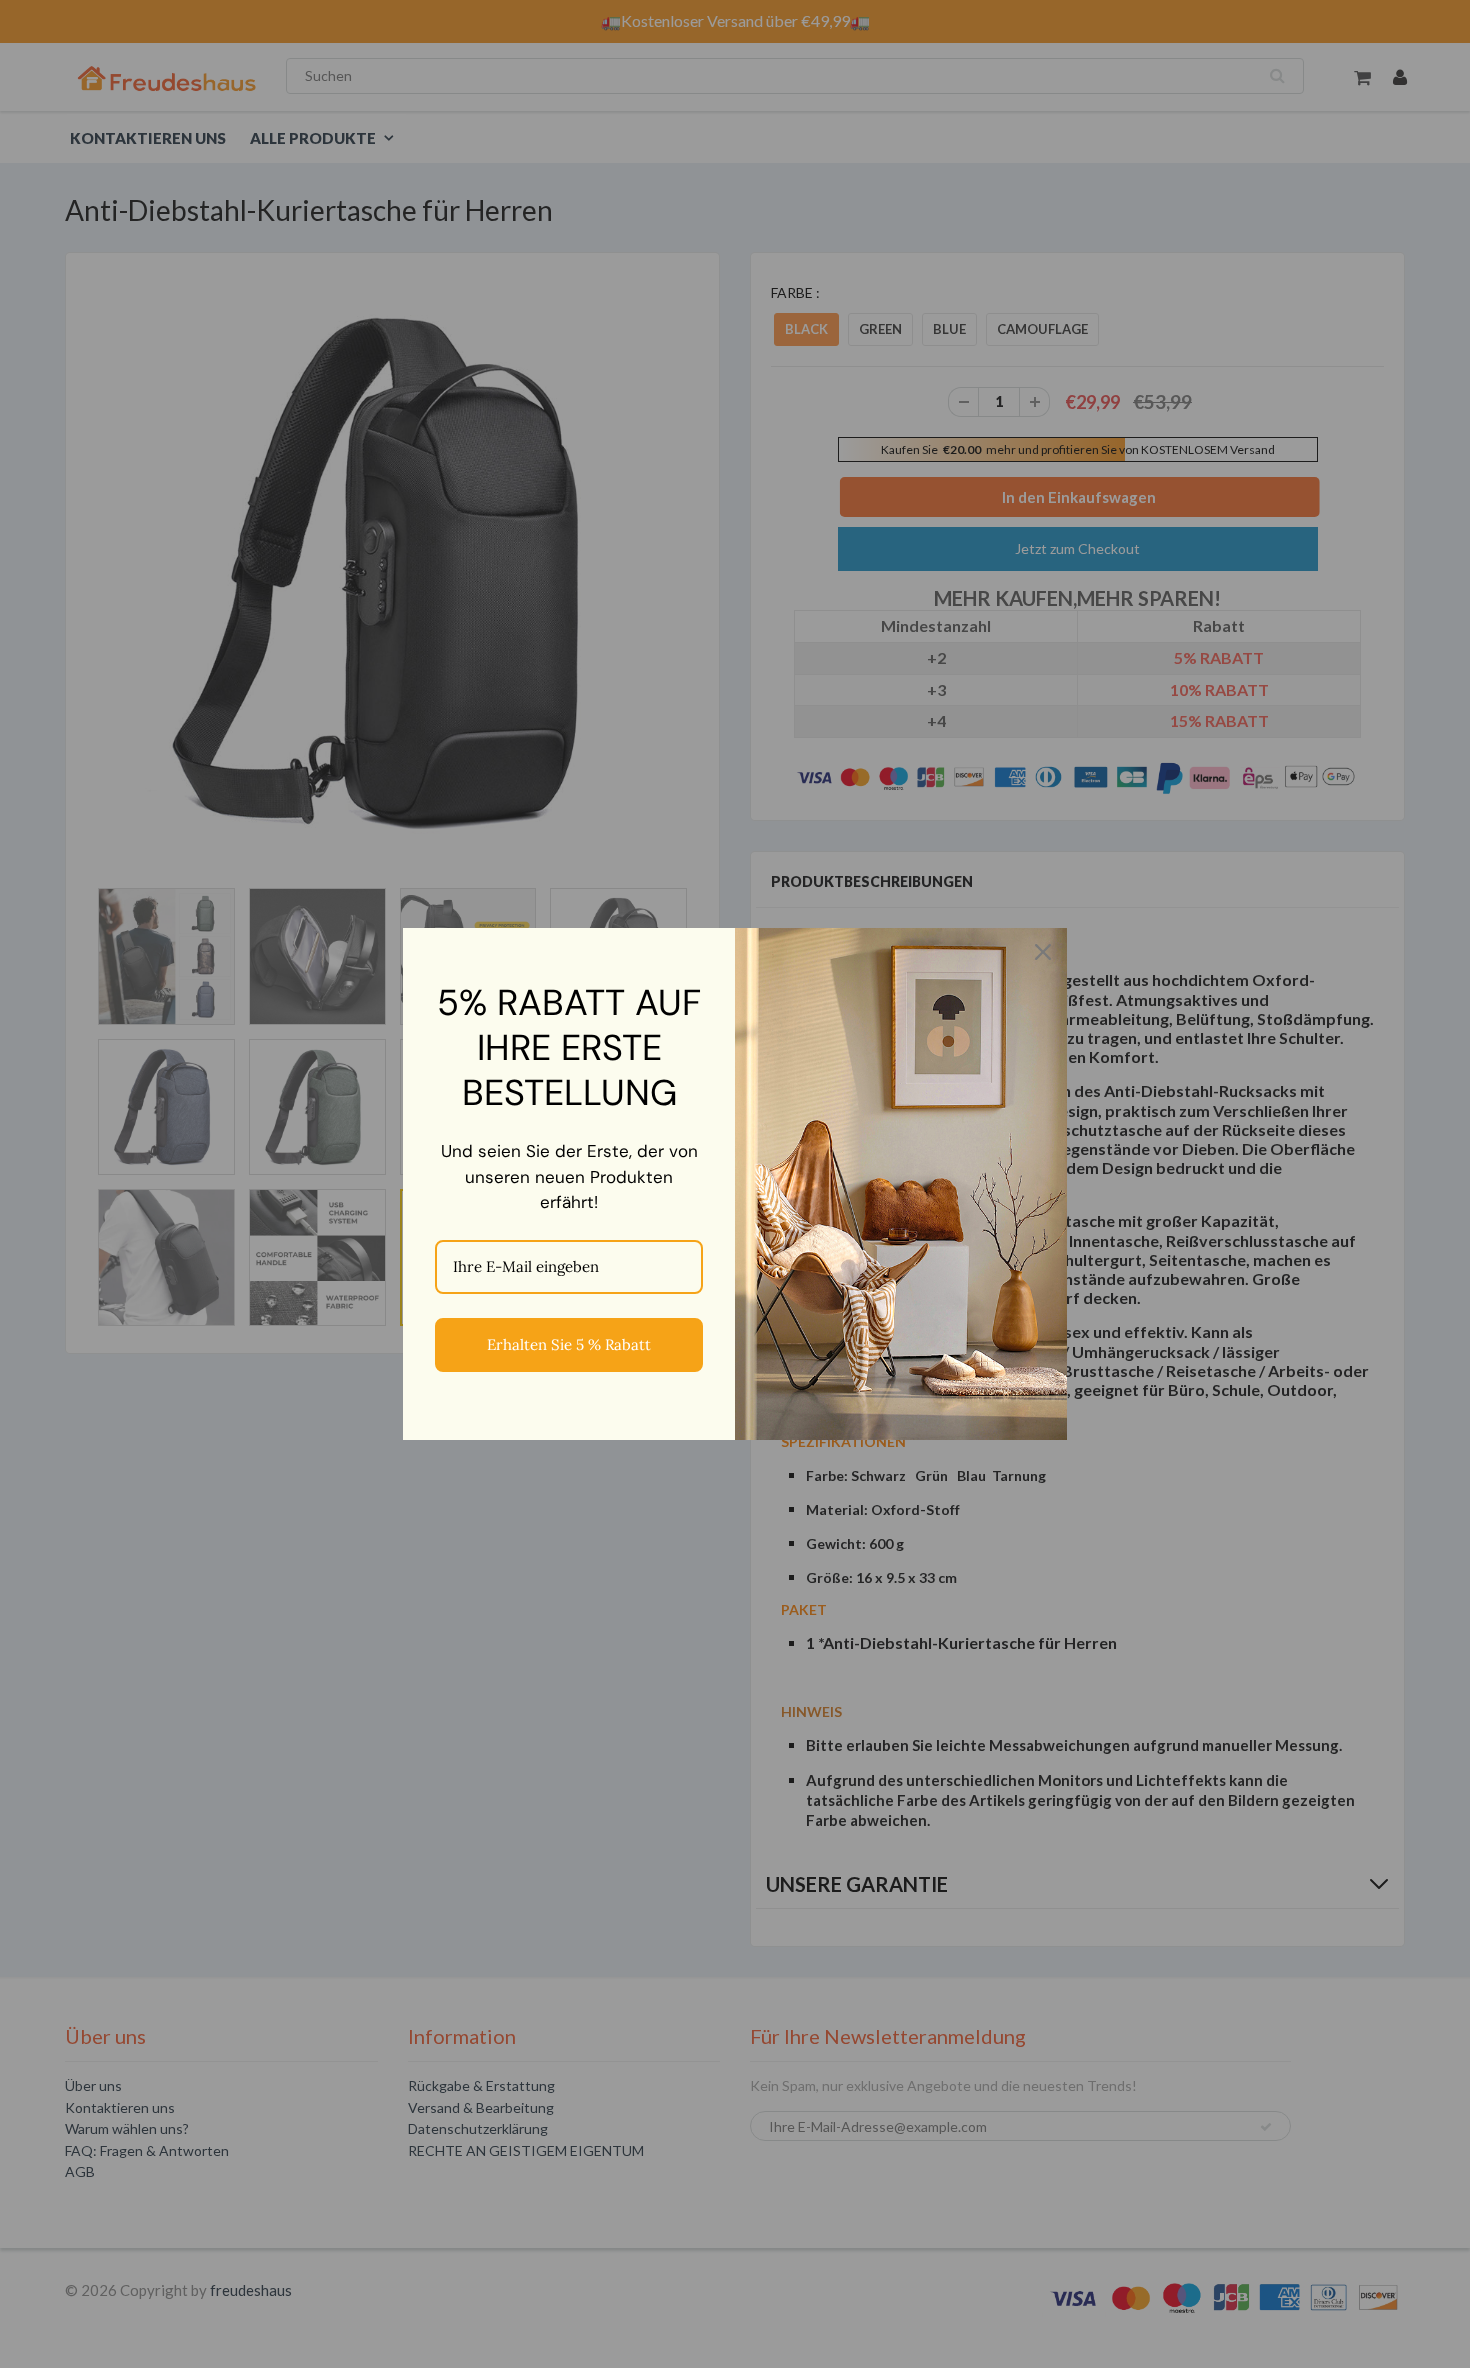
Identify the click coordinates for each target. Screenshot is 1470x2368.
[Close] (1043, 952)
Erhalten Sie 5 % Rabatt (569, 1344)
